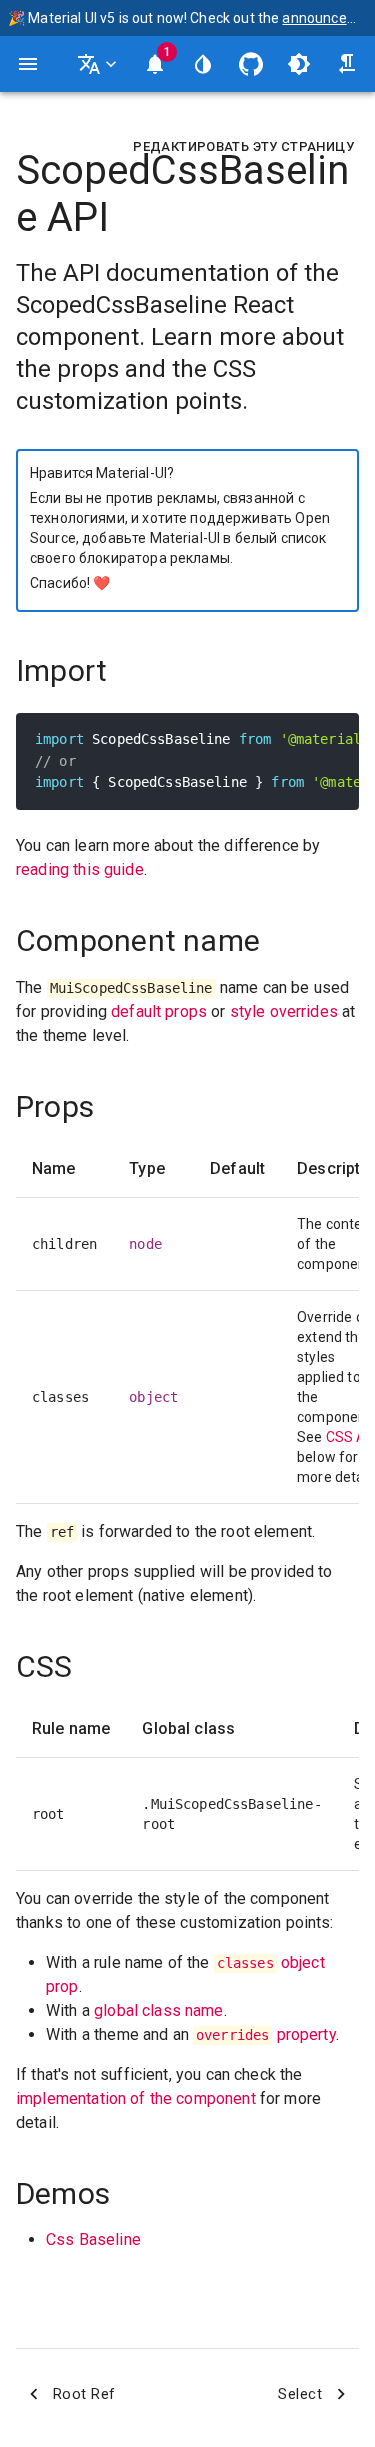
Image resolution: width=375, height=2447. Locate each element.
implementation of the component (136, 2098)
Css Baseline (93, 2239)
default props (159, 1011)
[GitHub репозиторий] (251, 64)
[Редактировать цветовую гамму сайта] (203, 64)
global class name (159, 2010)
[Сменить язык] (99, 64)
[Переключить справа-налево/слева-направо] (347, 64)
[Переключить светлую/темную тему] (299, 64)
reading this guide (80, 869)
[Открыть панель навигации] (28, 64)
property (266, 2034)
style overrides (284, 1011)
